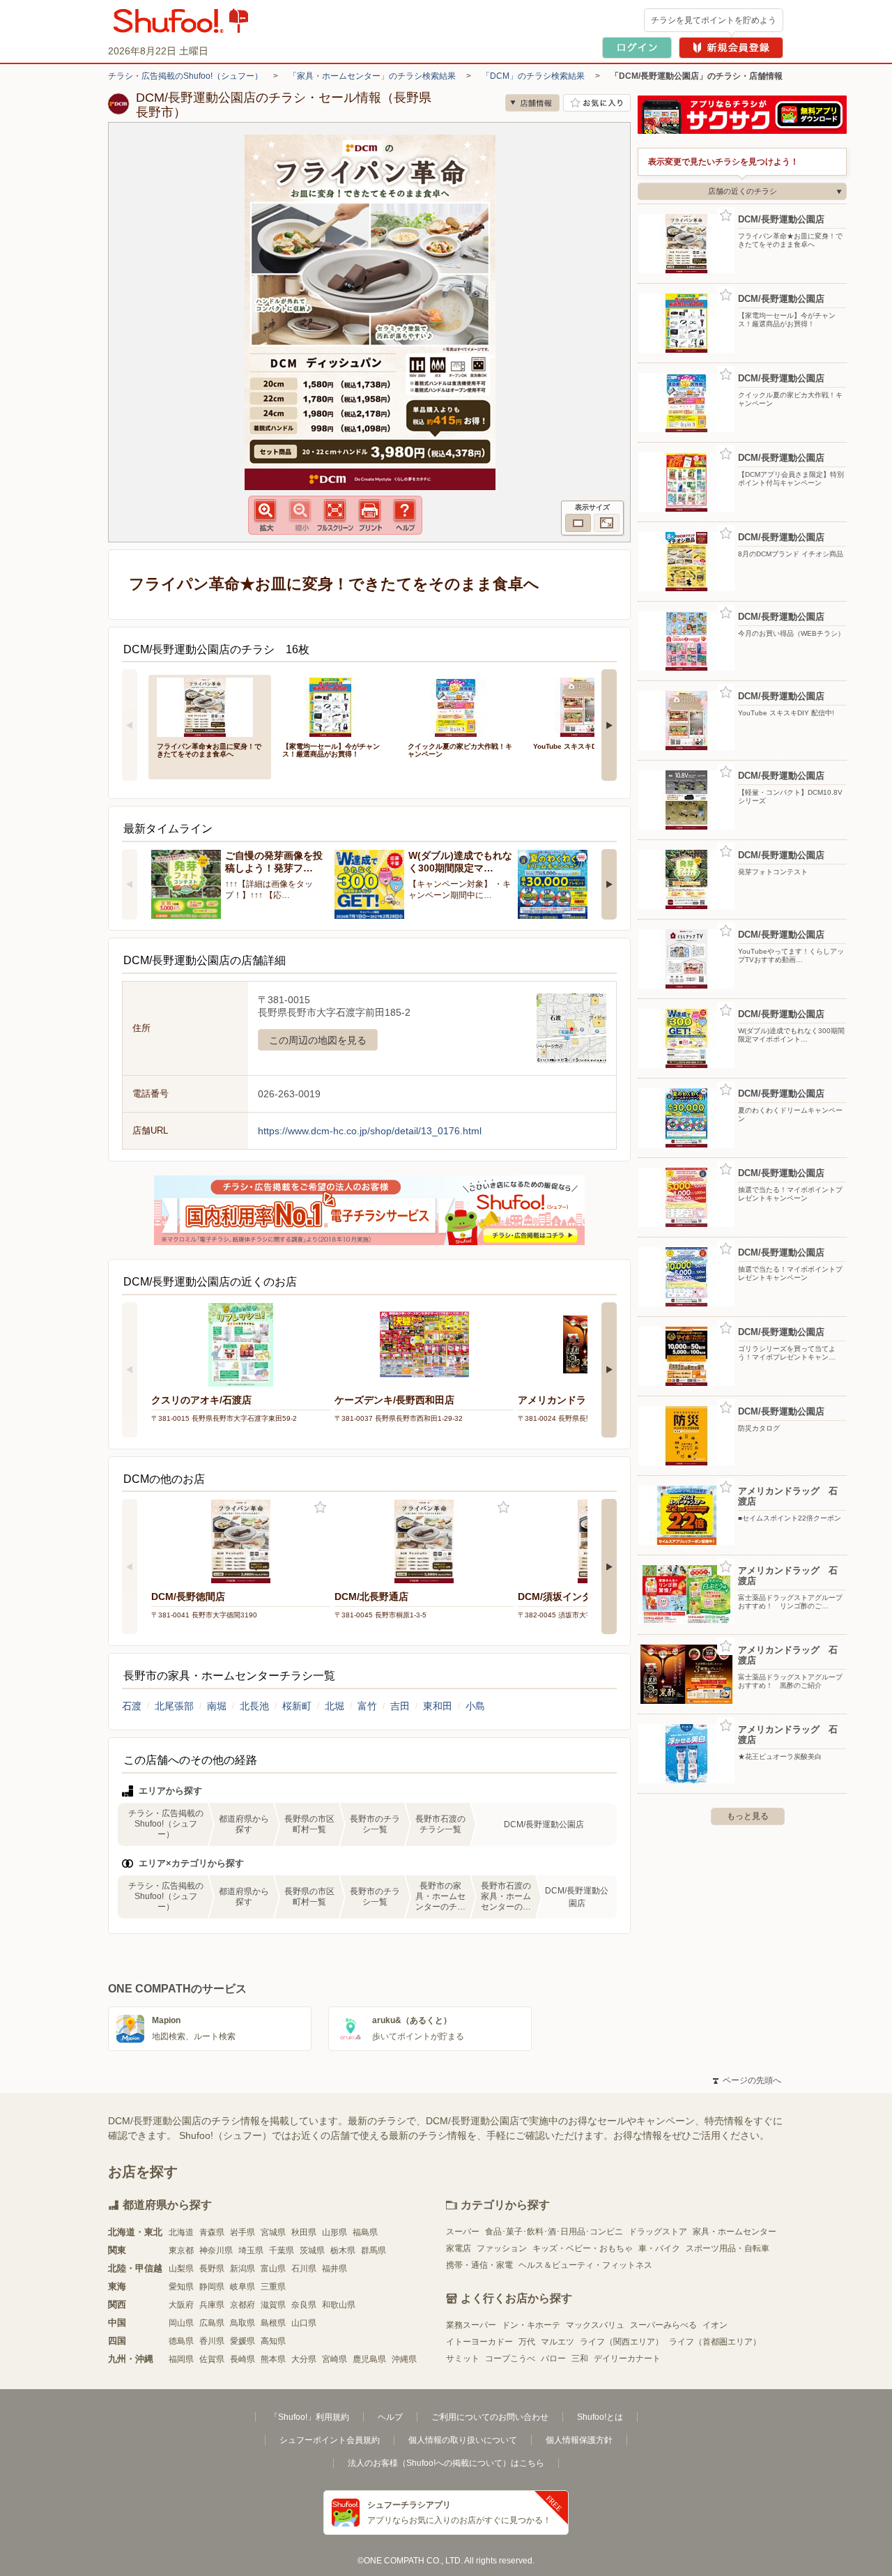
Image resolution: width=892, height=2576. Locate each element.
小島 (475, 1706)
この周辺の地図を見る (318, 1040)
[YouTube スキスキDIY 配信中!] (586, 706)
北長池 (254, 1706)
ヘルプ (390, 2417)
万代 (527, 2342)
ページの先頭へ (747, 2080)
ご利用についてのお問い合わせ (490, 2417)
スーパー (463, 2232)
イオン (715, 2325)
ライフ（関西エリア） (622, 2342)
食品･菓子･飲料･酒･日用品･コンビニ (554, 2232)
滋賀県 (273, 2305)
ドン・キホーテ (531, 2325)
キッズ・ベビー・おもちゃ (583, 2248)
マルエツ (557, 2342)
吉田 (400, 1706)
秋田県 (304, 2232)
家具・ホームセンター (735, 2232)
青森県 (212, 2232)
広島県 (212, 2323)
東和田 (438, 1706)
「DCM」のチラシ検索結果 (533, 76)
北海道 (181, 2232)
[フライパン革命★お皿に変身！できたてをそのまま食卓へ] (210, 706)
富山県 (273, 2269)
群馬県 (374, 2250)
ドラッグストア (658, 2232)
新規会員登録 (731, 48)
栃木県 (343, 2250)
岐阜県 (243, 2287)
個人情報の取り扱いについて (463, 2440)
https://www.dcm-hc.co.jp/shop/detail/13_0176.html (370, 1131)
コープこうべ (510, 2358)
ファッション (502, 2248)
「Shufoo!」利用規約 (309, 2417)
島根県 (273, 2323)
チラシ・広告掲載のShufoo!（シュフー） (185, 76)
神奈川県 (216, 2250)
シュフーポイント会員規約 (330, 2440)
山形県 (334, 2232)
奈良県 (304, 2305)
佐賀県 (212, 2359)
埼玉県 (251, 2250)
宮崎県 (334, 2359)
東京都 (181, 2250)
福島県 (365, 2232)
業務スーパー (471, 2325)
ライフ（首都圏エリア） (715, 2342)
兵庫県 (212, 2305)
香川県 (212, 2341)
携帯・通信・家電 (479, 2265)
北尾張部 (174, 1706)
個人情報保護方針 (579, 2440)
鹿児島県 (369, 2359)
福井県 (334, 2269)
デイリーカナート (627, 2358)
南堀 (217, 1706)
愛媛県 (243, 2341)
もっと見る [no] (748, 1816)
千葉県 (282, 2250)
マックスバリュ (595, 2325)
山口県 (304, 2323)
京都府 (243, 2305)
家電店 (459, 2248)
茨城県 (312, 2250)
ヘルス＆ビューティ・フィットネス (585, 2265)
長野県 (212, 2269)
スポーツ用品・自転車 (728, 2248)
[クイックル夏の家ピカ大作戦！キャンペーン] (461, 706)
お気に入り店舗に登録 (597, 103)
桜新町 (297, 1706)
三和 (580, 2358)
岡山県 (181, 2323)
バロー (553, 2358)
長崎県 (243, 2359)
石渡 (132, 1706)
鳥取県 (243, 2323)
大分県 (304, 2359)
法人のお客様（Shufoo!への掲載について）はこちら (446, 2463)
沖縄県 (404, 2359)
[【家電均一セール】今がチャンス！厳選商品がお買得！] (335, 706)
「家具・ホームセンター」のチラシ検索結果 (372, 76)
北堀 (334, 1706)
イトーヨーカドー (479, 2342)
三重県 (273, 2287)
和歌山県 (339, 2305)
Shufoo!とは (600, 2417)
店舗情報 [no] (532, 103)
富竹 (367, 1706)
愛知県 (181, 2287)
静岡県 (212, 2287)
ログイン (637, 48)
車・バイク (659, 2248)
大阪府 (181, 2305)
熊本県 (273, 2359)
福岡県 (181, 2359)
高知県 (273, 2341)
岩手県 (243, 2232)
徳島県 (181, 2341)
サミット (463, 2358)
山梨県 (181, 2269)
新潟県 (243, 2269)
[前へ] (130, 725)
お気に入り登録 (320, 1508)
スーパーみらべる (663, 2325)
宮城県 (273, 2232)
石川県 (304, 2269)
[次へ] (609, 725)
